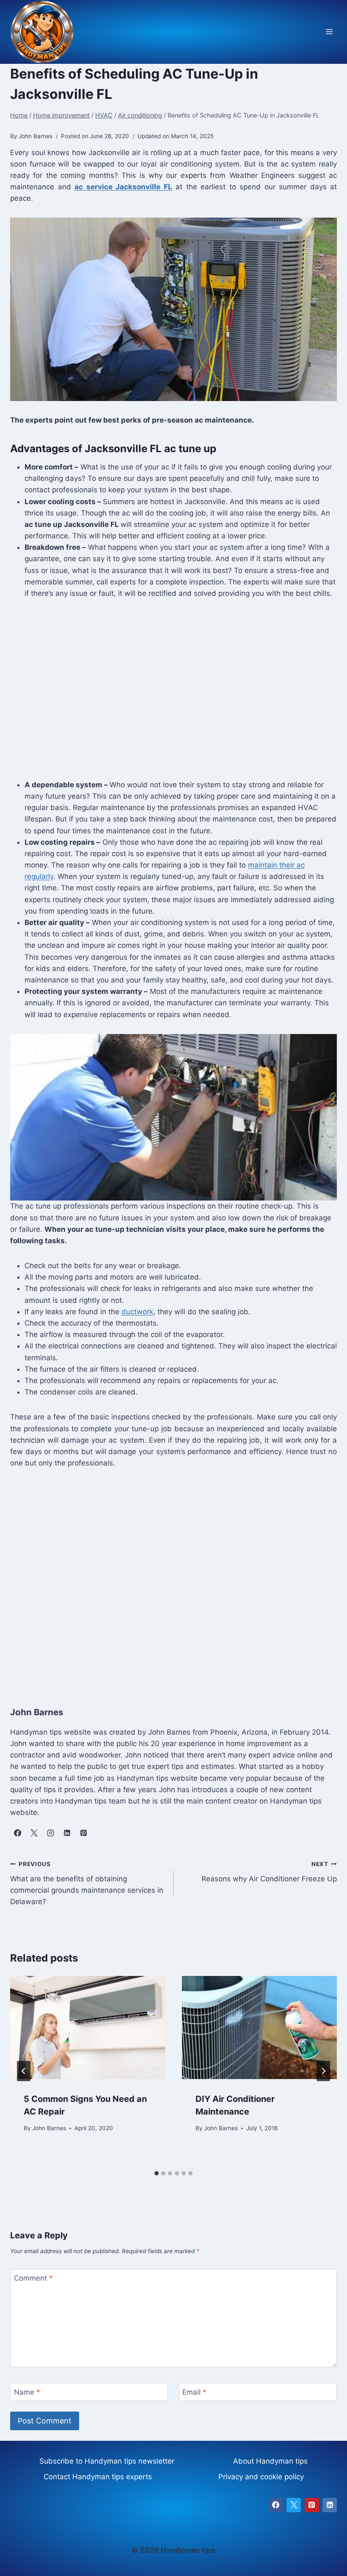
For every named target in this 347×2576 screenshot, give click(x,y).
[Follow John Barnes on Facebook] (17, 1833)
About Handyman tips (270, 2461)
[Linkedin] (330, 2505)
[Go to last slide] (24, 2071)
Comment (33, 2278)
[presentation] (88, 2028)
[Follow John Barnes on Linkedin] (67, 1833)
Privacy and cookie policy (261, 2477)
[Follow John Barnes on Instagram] (50, 1833)
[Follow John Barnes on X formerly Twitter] (34, 1833)
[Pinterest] (312, 2505)
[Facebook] (276, 2505)
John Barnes (49, 2128)
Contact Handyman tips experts (98, 2477)
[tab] (157, 2173)
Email (194, 2392)
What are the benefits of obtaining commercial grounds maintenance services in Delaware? (87, 1883)
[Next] (323, 2071)
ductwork (137, 1312)
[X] (294, 2505)
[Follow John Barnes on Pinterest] (83, 1833)
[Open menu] (329, 32)
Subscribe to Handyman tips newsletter (107, 2461)
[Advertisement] (173, 695)
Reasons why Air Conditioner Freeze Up (269, 1872)
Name (27, 2392)
